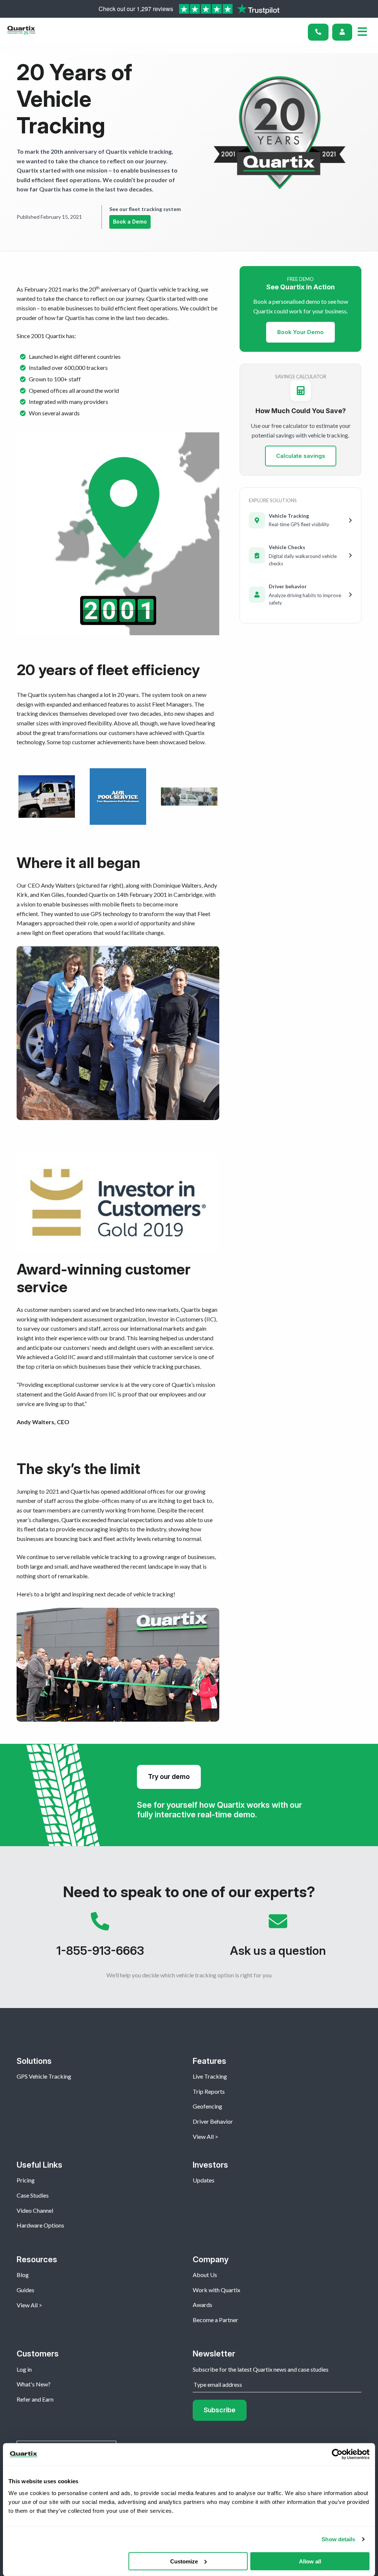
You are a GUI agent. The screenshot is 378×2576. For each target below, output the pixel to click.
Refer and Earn (35, 2399)
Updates (204, 2180)
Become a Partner (215, 2320)
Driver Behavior (213, 2121)
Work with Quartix (217, 2290)
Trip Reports (209, 2091)
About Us (205, 2275)
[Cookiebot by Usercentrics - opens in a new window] (337, 2454)
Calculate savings (301, 456)
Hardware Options (40, 2225)
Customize (184, 2561)
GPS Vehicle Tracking (44, 2076)
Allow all (310, 2561)
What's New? (34, 2384)
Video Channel (35, 2210)
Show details (338, 2539)
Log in (24, 2369)
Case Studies (33, 2195)
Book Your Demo (300, 332)
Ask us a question (278, 1938)
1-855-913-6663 (100, 1938)
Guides (25, 2290)
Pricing (26, 2180)
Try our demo (169, 1777)
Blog (23, 2275)
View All (203, 2136)
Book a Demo (130, 222)
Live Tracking (210, 2076)
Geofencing (207, 2106)
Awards (202, 2305)
